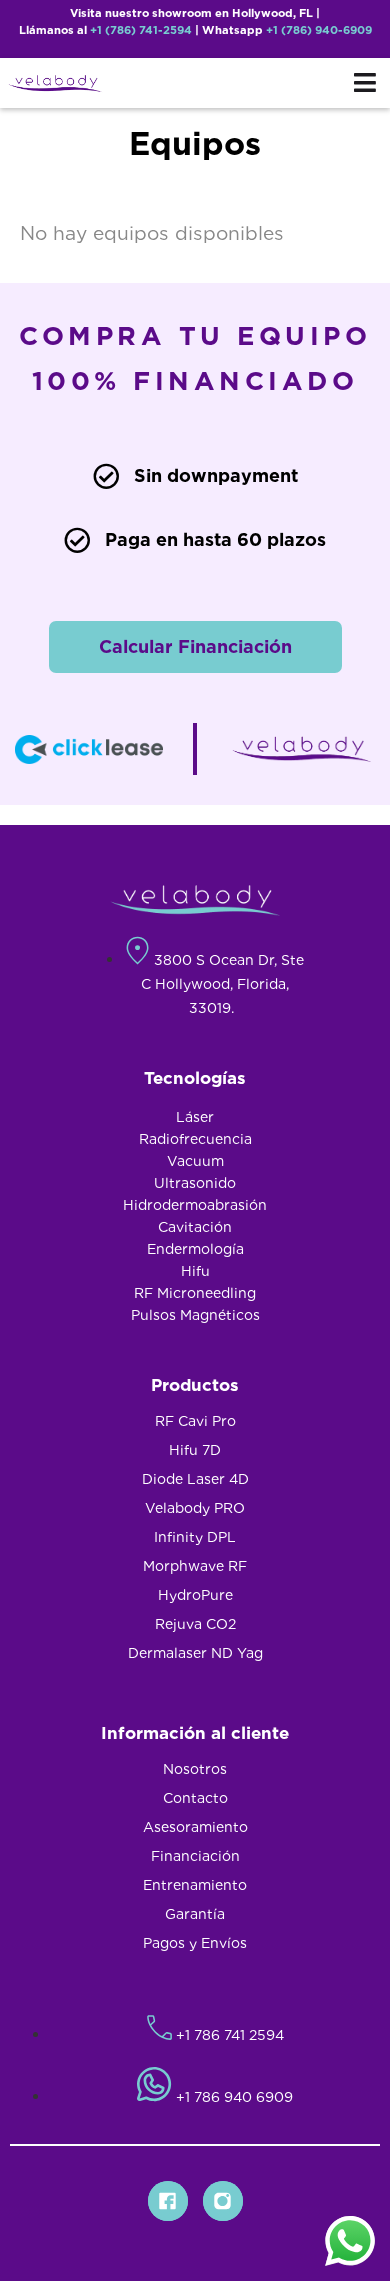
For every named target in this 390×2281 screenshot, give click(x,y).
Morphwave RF (195, 1566)
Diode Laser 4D (195, 1479)
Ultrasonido (195, 1183)
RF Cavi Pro (195, 1421)
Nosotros (195, 1769)
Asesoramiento (195, 1827)
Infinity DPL (195, 1537)
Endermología (195, 1249)
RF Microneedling (195, 1293)
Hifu (195, 1271)
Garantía (195, 1914)
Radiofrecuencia (195, 1139)
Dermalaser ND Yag (195, 1653)
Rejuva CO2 (195, 1624)
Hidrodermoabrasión (195, 1205)
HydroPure (195, 1595)
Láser (195, 1117)
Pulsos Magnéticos (195, 1315)
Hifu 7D (195, 1450)
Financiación (195, 1856)
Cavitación (195, 1227)
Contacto (195, 1798)
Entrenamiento (195, 1885)
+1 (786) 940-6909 (319, 30)
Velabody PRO (195, 1508)
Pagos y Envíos (195, 1943)
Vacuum (195, 1161)
